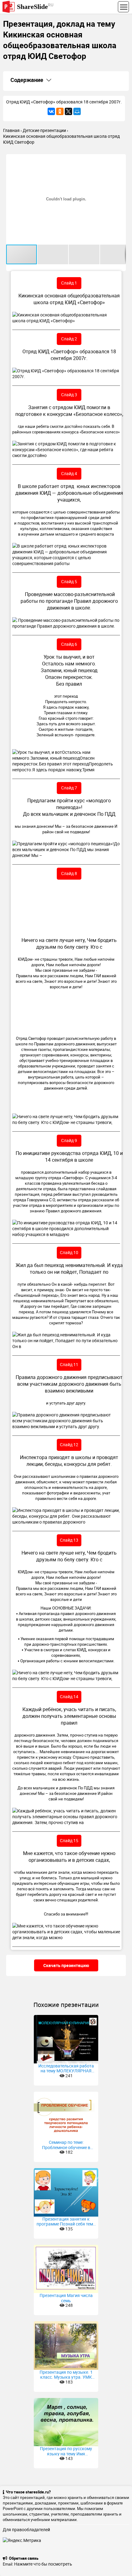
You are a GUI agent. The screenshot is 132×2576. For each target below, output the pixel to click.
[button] (120, 160)
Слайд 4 (69, 473)
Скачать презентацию (66, 1965)
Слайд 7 (69, 788)
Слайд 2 (69, 339)
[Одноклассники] (60, 111)
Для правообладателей (26, 2530)
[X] (68, 111)
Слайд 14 (69, 1697)
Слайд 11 (69, 1364)
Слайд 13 (69, 1540)
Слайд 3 (69, 395)
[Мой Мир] (77, 111)
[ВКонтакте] (51, 111)
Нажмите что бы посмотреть (43, 2564)
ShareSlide (35, 6)
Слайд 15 (69, 1840)
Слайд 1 (69, 283)
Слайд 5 (69, 581)
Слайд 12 (69, 1445)
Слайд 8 (69, 873)
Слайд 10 (69, 1252)
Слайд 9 (69, 1140)
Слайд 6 (69, 644)
